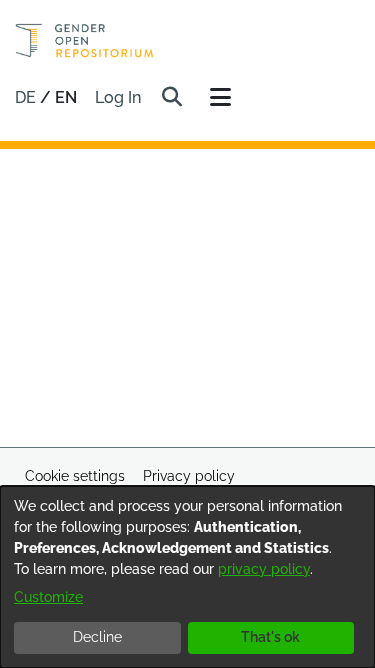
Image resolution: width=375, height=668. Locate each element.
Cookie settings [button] (75, 476)
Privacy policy (189, 476)
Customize (48, 597)
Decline (97, 637)
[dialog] (187, 577)
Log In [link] (119, 97)
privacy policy (264, 569)
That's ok (270, 637)
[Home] (84, 40)
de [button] (27, 97)
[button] (171, 98)
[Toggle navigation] (220, 98)
